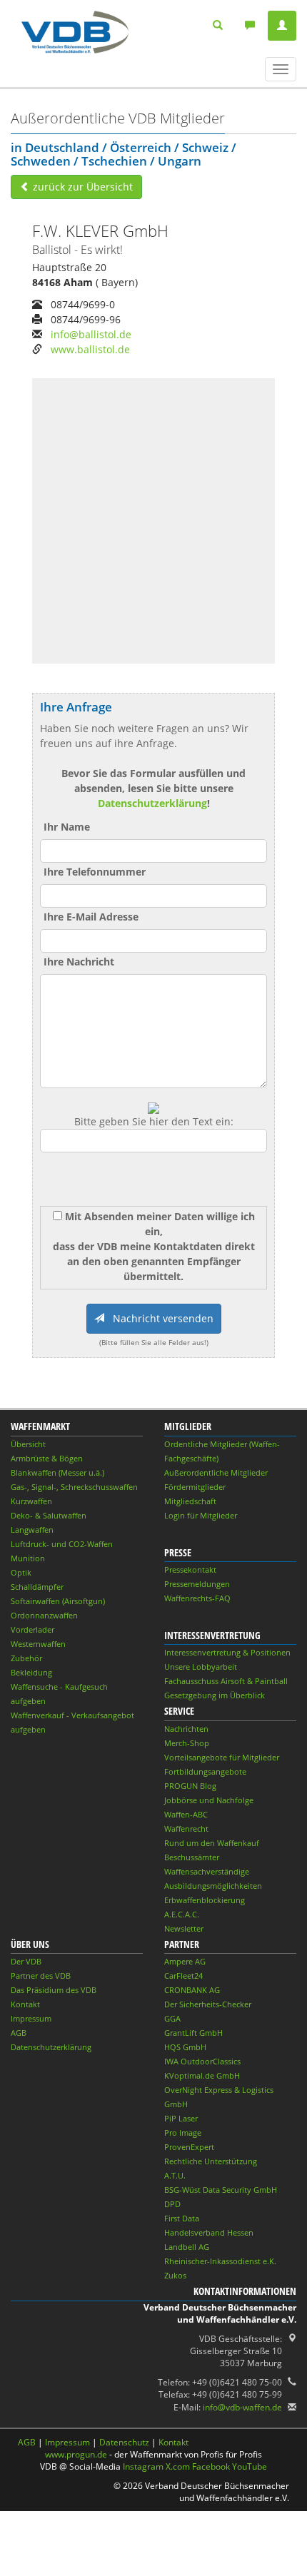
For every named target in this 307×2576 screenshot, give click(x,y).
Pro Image (183, 2133)
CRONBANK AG (192, 1990)
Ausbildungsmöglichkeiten (213, 1886)
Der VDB (26, 1961)
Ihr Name (67, 827)
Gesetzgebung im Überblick (215, 1695)
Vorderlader (32, 1629)
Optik (21, 1572)
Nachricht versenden (159, 1318)
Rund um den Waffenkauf (212, 1843)
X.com (178, 2466)
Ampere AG (185, 1961)
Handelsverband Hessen (209, 2232)
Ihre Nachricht (79, 962)
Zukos (175, 2275)
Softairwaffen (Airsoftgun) (58, 1601)
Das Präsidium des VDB (54, 1990)
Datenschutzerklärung (152, 803)
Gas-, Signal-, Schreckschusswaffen (74, 1487)
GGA (172, 2018)
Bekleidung (31, 1672)
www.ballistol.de (90, 349)
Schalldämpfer (37, 1587)
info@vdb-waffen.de (242, 2407)
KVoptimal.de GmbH (202, 2075)
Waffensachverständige (207, 1871)
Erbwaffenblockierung (205, 1900)
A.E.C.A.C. (182, 1914)
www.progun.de (76, 2454)
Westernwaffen (38, 1644)
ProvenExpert (189, 2147)
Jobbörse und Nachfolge (209, 1800)
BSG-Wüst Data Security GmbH (221, 2190)
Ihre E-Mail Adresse (91, 917)
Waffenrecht (186, 1829)
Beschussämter (192, 1857)
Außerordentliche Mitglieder (216, 1472)
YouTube (250, 2466)
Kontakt (25, 2004)
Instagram (143, 2466)
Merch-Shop (187, 1743)
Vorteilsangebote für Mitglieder (222, 1757)
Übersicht (28, 1444)
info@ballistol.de (91, 334)
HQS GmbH (185, 2047)
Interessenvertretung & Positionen (227, 1652)
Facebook (211, 2466)
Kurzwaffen (31, 1501)
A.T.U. (175, 2175)
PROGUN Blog (190, 1786)
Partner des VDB (41, 1976)
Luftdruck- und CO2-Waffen (62, 1544)
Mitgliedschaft (190, 1501)
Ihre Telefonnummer (95, 872)
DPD (172, 2204)
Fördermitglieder (195, 1487)
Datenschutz (124, 2442)
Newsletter (184, 1928)
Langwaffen (32, 1530)
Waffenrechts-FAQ (197, 1598)
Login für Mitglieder (201, 1515)
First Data (182, 2218)
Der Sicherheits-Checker (208, 2004)
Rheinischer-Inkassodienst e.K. (220, 2261)
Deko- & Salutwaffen (49, 1515)
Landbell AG (187, 2247)
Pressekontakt (190, 1570)
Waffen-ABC (186, 1814)
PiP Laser (181, 2118)
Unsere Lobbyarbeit (201, 1667)
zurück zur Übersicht (81, 187)
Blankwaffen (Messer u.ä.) (57, 1472)
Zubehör (26, 1658)
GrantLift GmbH (193, 2033)
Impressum (31, 2018)
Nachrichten (186, 1729)
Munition (28, 1558)
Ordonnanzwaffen (44, 1615)
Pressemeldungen (197, 1584)
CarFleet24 (183, 1976)
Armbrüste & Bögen (47, 1458)
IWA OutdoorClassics (202, 2061)
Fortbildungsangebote (205, 1771)
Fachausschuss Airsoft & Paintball (226, 1681)
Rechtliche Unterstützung (211, 2161)
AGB (19, 2033)
